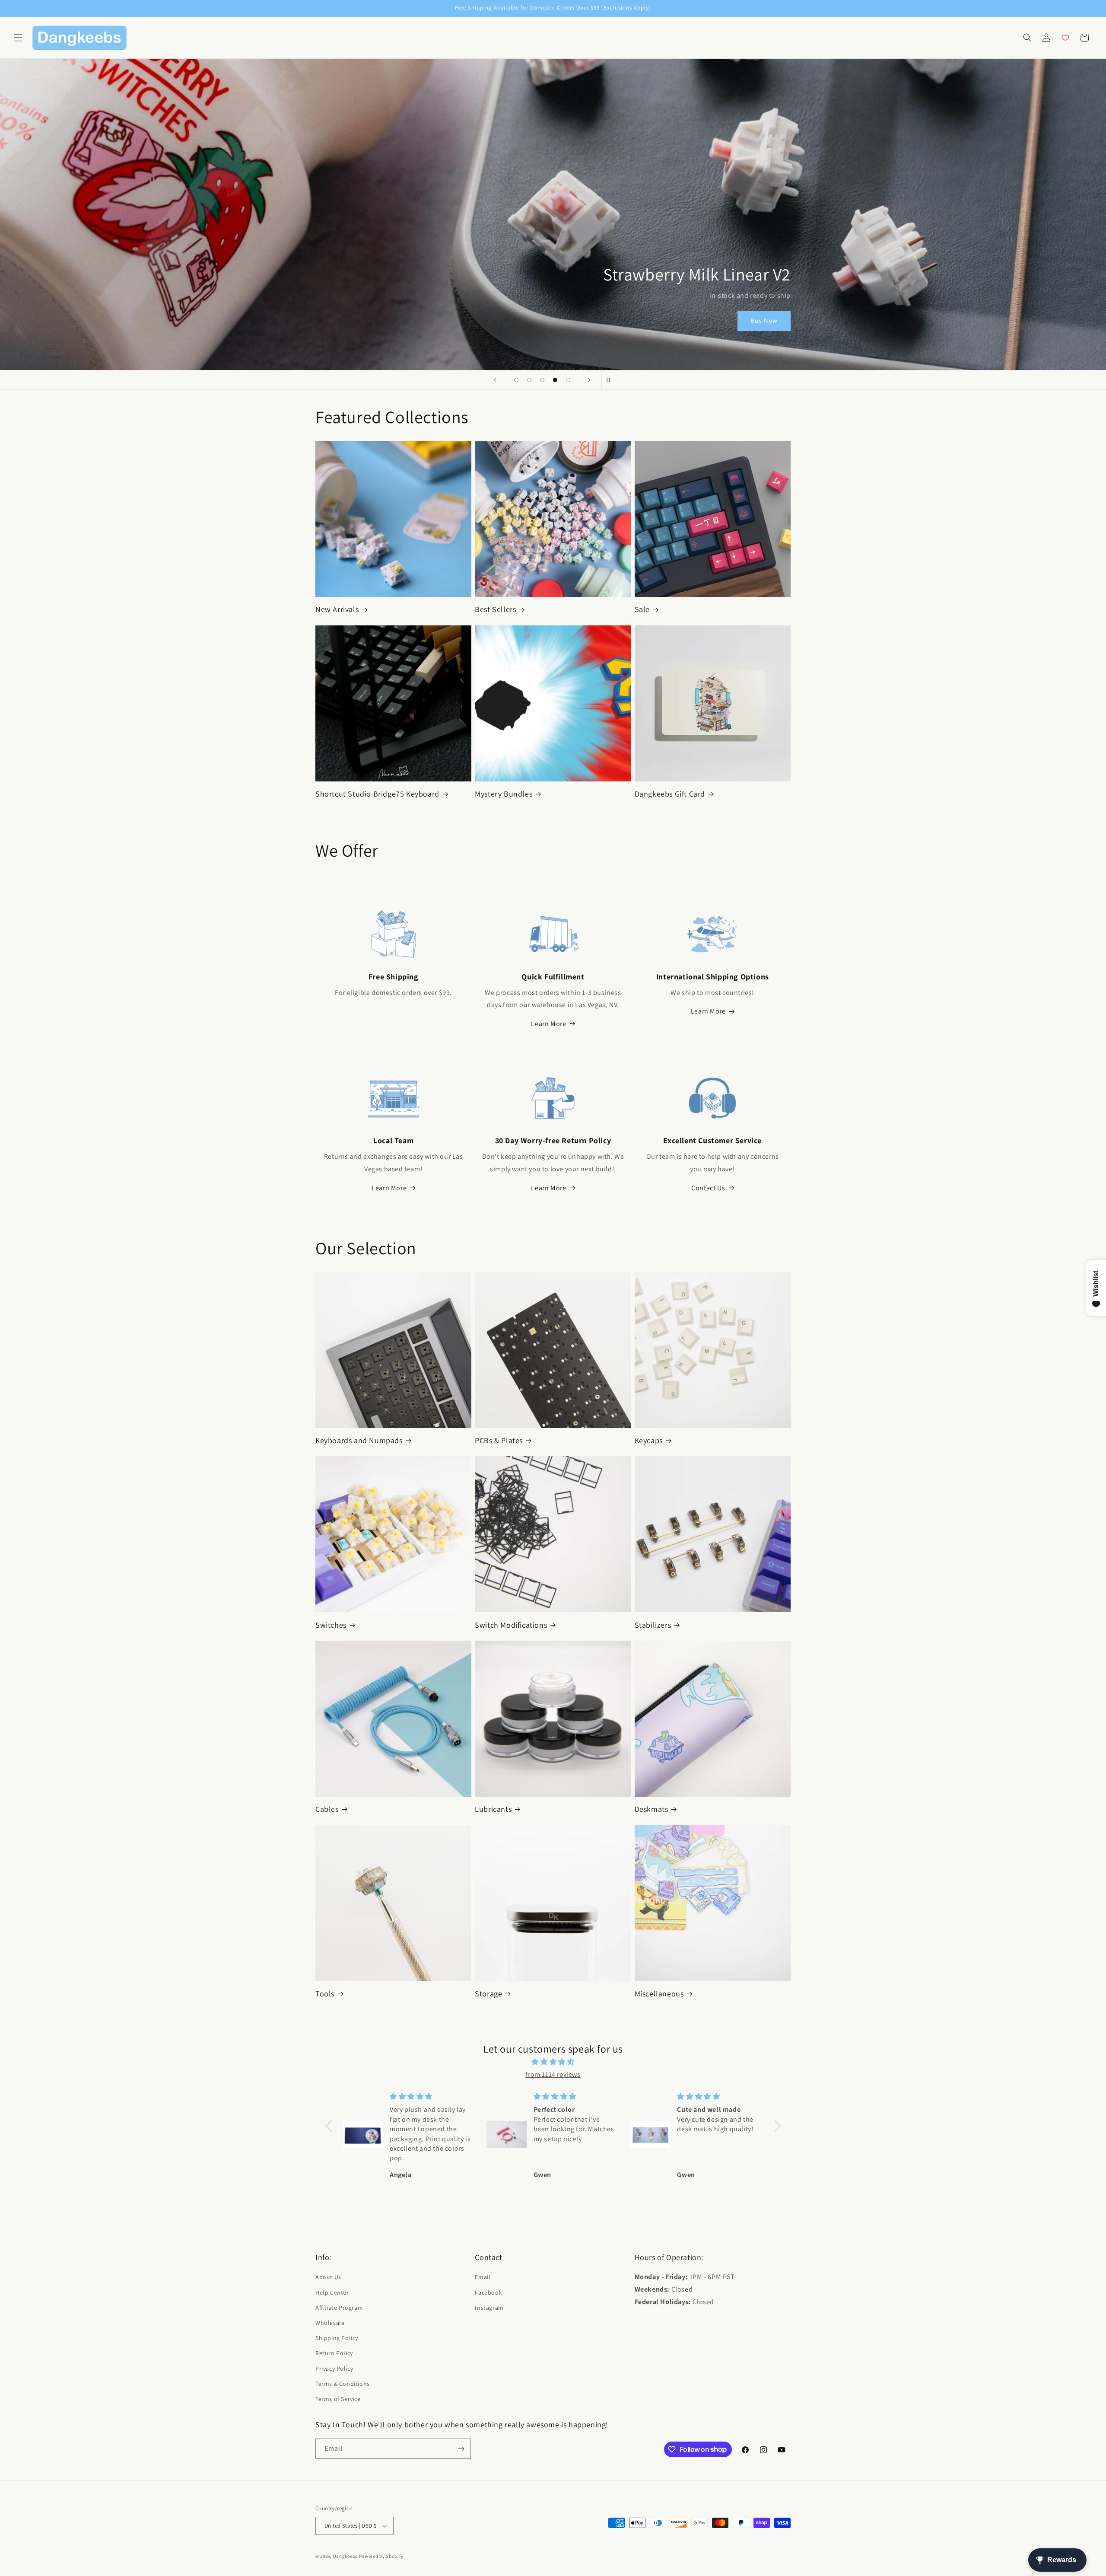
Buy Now (764, 321)
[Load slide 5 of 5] (568, 380)
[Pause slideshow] (611, 380)
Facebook (488, 2292)
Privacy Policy (334, 2369)
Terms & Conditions (343, 2384)
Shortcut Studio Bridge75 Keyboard (377, 794)
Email (483, 2277)
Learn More (548, 1024)
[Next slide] (589, 380)
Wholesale (330, 2323)
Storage (488, 1994)
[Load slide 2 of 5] (529, 380)
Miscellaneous (659, 1994)
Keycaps (649, 1440)
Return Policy (334, 2353)
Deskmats (652, 1809)
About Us (328, 2277)
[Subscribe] (461, 2449)
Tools (325, 1994)
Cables (327, 1809)
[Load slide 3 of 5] (542, 380)
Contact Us (708, 1188)
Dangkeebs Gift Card (670, 794)
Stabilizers (653, 1625)
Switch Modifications (511, 1625)
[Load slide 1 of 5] (516, 380)
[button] (18, 38)
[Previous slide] (495, 380)
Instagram (489, 2308)
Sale (642, 609)
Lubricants (493, 1809)
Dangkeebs (345, 2556)
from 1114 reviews (553, 2074)
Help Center (332, 2292)
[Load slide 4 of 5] (555, 380)
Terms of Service (338, 2399)
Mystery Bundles (504, 794)
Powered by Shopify (381, 2556)
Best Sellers (495, 609)
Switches (331, 1625)
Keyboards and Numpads (359, 1440)
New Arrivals (337, 609)
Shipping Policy (337, 2338)
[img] (553, 2062)
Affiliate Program (339, 2308)
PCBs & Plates (499, 1440)
